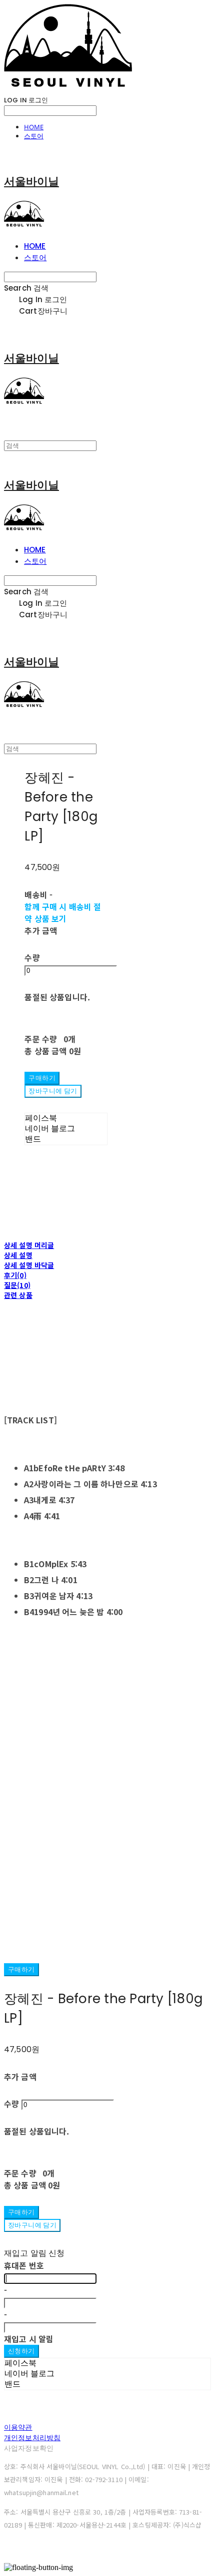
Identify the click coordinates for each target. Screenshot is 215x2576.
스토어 (34, 136)
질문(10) (17, 1285)
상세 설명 (18, 1255)
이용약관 (18, 2427)
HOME (34, 127)
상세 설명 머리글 (29, 1245)
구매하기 (21, 1969)
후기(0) (15, 1275)
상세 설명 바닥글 (29, 1265)
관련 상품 (18, 1295)
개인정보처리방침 (32, 2438)
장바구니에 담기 (32, 2225)
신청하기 (21, 2351)
